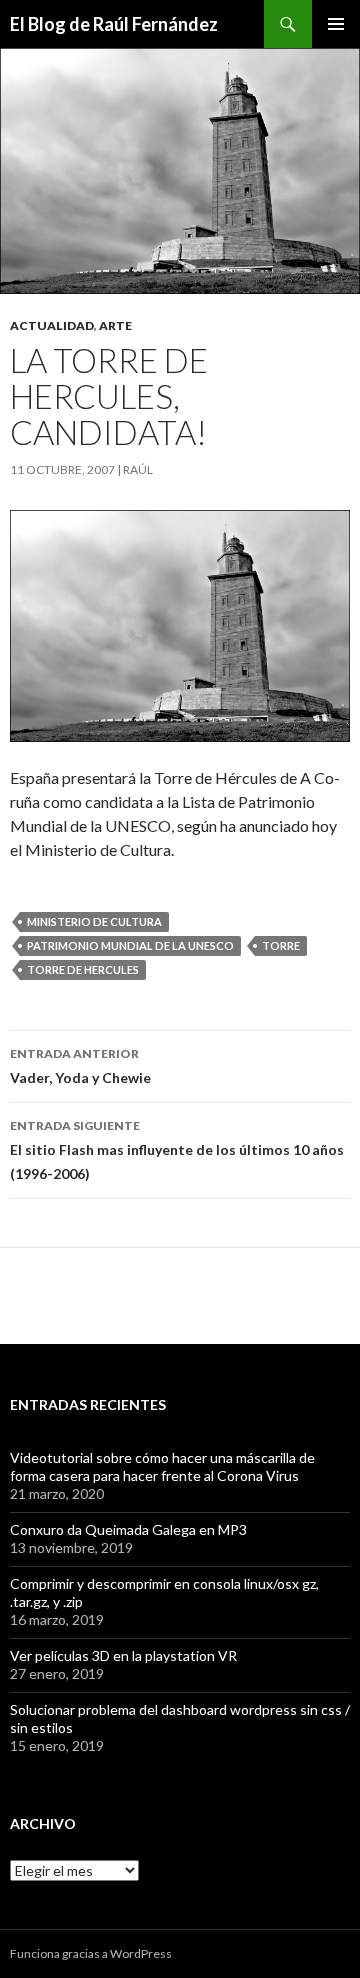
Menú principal (336, 24)
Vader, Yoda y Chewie (80, 1066)
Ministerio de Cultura (94, 921)
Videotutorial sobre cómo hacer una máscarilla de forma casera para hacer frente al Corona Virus (162, 1466)
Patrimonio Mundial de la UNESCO (130, 945)
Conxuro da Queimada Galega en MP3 (128, 1529)
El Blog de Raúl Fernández (114, 24)
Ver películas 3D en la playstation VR (123, 1655)
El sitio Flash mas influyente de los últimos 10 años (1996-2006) (177, 1150)
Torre (281, 945)
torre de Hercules (83, 969)
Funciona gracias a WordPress (91, 1953)
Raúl (138, 469)
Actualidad (52, 325)
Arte (115, 325)
